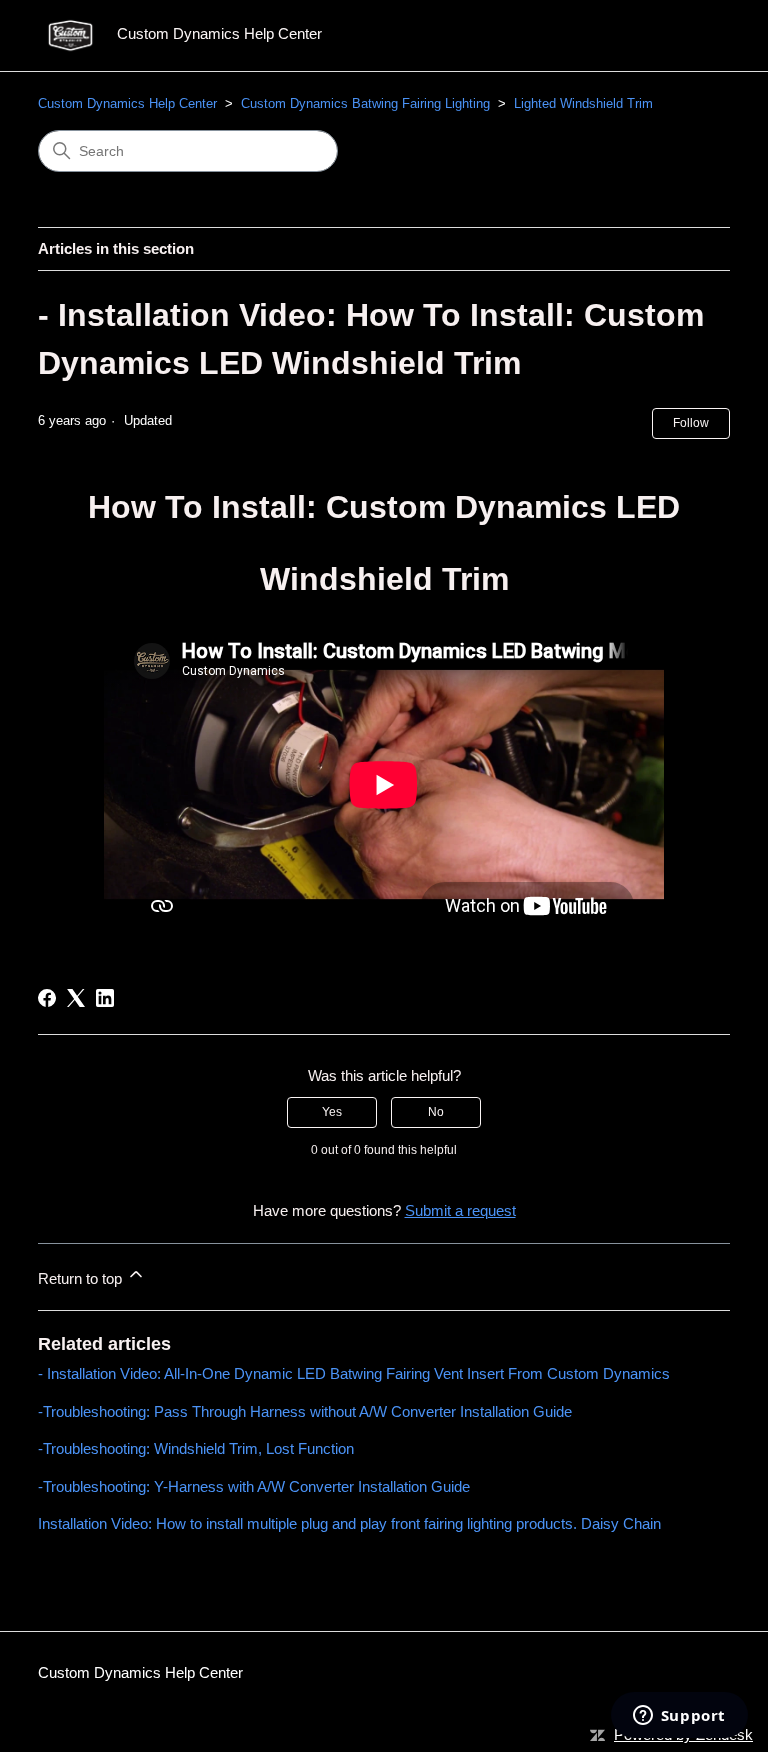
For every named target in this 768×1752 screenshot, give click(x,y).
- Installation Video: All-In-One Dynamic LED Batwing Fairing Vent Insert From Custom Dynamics (354, 1373)
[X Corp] (76, 998)
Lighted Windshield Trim (583, 103)
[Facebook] (47, 998)
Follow (691, 423)
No (436, 1112)
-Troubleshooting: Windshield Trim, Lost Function (196, 1448)
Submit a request (460, 1210)
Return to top (82, 1278)
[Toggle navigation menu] (694, 36)
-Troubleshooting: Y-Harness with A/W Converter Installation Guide (254, 1486)
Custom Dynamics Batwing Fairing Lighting (365, 103)
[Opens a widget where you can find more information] (679, 1717)
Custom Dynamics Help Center (127, 103)
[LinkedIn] (105, 998)
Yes (332, 1112)
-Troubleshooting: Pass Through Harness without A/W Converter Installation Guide (305, 1411)
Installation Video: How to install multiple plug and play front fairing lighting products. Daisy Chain (349, 1523)
